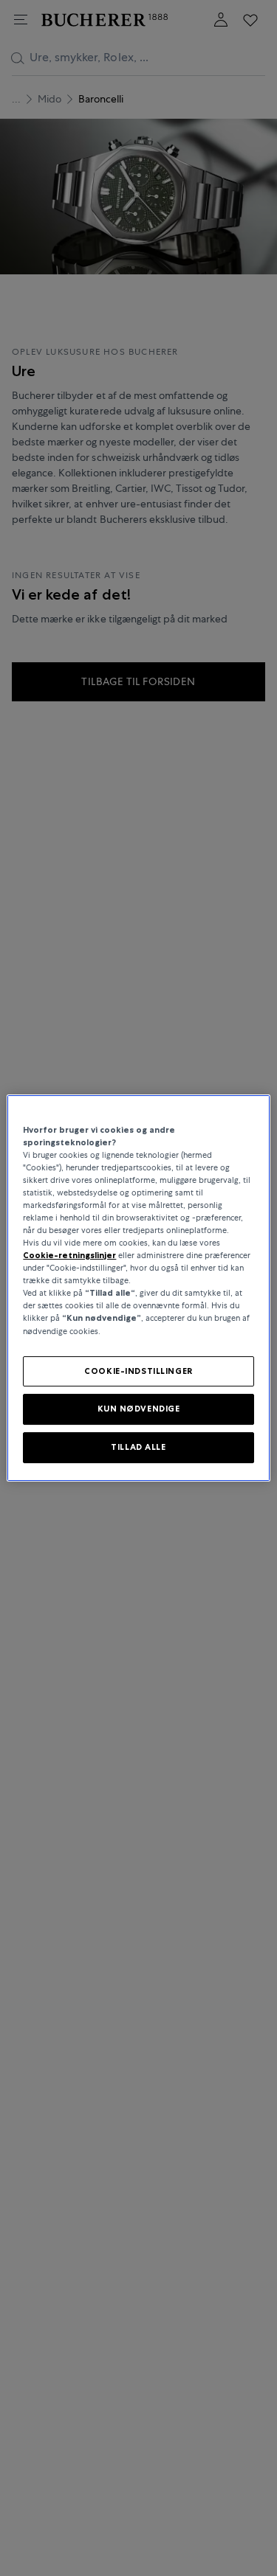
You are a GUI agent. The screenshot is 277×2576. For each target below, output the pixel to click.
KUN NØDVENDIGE (139, 1409)
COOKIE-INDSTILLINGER (138, 1371)
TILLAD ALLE (138, 1447)
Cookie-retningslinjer (69, 1255)
